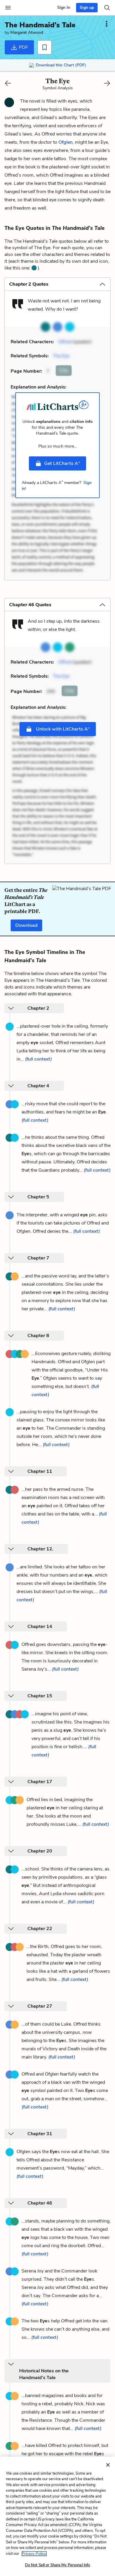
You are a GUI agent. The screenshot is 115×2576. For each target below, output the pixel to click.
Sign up (87, 7)
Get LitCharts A (62, 463)
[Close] (108, 2465)
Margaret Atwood (27, 32)
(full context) (38, 1059)
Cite (64, 371)
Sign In (64, 7)
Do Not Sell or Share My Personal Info (58, 2565)
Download (26, 925)
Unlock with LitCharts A (62, 729)
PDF (23, 47)
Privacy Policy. (34, 2554)
